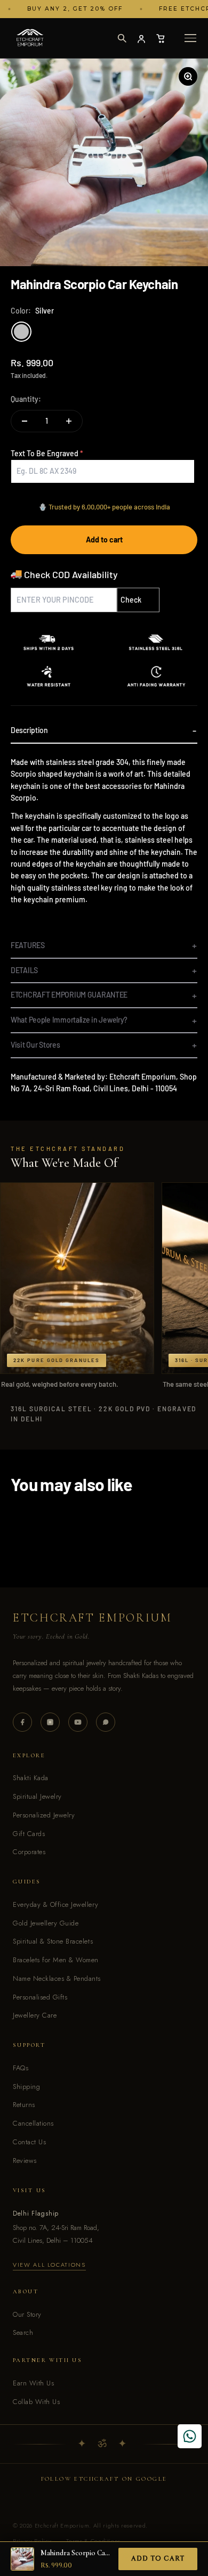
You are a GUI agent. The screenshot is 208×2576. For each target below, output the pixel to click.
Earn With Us (33, 2383)
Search (23, 2332)
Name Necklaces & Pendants (57, 1978)
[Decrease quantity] (25, 421)
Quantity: (26, 399)
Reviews (25, 2161)
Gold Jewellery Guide (46, 1923)
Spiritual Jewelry (37, 1796)
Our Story (27, 2314)
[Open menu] (190, 38)
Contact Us (29, 2142)
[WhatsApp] (106, 1722)
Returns (24, 2105)
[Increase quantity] (69, 421)
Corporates (29, 1852)
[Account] (141, 38)
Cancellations (33, 2123)
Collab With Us (36, 2402)
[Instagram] (50, 1722)
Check (131, 600)
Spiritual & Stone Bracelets (53, 1941)
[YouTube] (78, 1722)
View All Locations (49, 2265)
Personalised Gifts (40, 1997)
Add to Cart (158, 2558)
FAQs (21, 2068)
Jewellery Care (35, 2015)
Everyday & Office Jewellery (55, 1904)
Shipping (26, 2087)
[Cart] (161, 38)
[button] (122, 38)
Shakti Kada (31, 1778)
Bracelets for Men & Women (56, 1960)
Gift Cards (29, 1834)
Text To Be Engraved (45, 453)
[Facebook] (22, 1722)
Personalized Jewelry (44, 1815)
